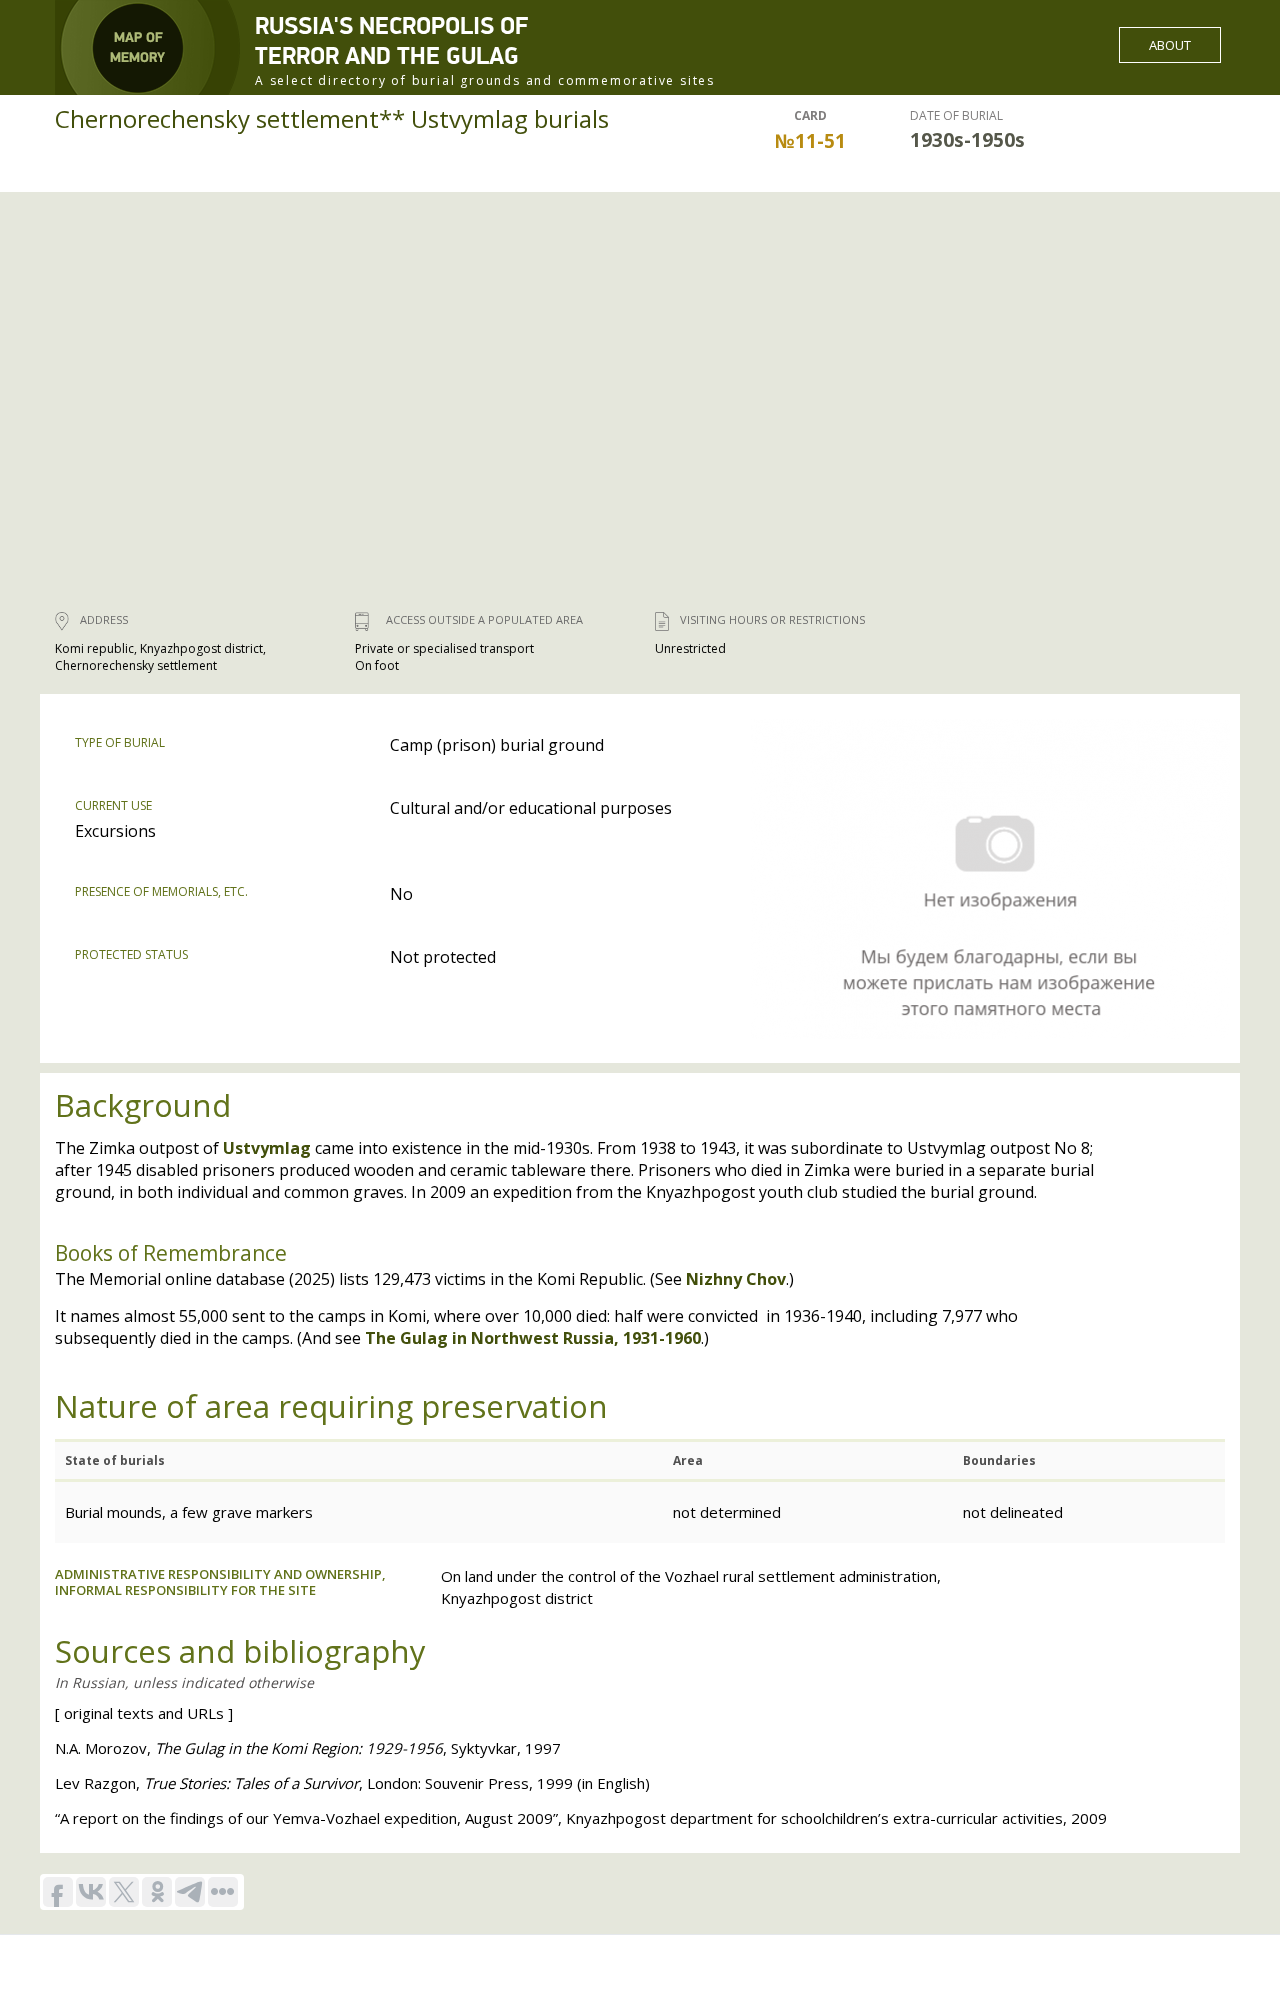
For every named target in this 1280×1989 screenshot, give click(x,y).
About (1170, 45)
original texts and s (144, 1713)
